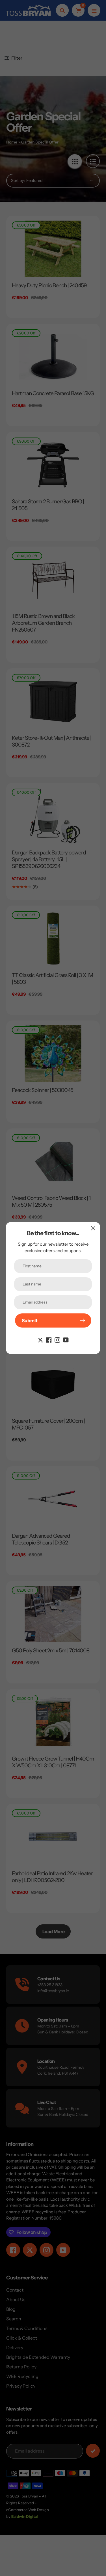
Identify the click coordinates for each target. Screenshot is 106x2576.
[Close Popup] (93, 1228)
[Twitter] (40, 1339)
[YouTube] (66, 1339)
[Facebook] (49, 1339)
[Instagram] (57, 1339)
